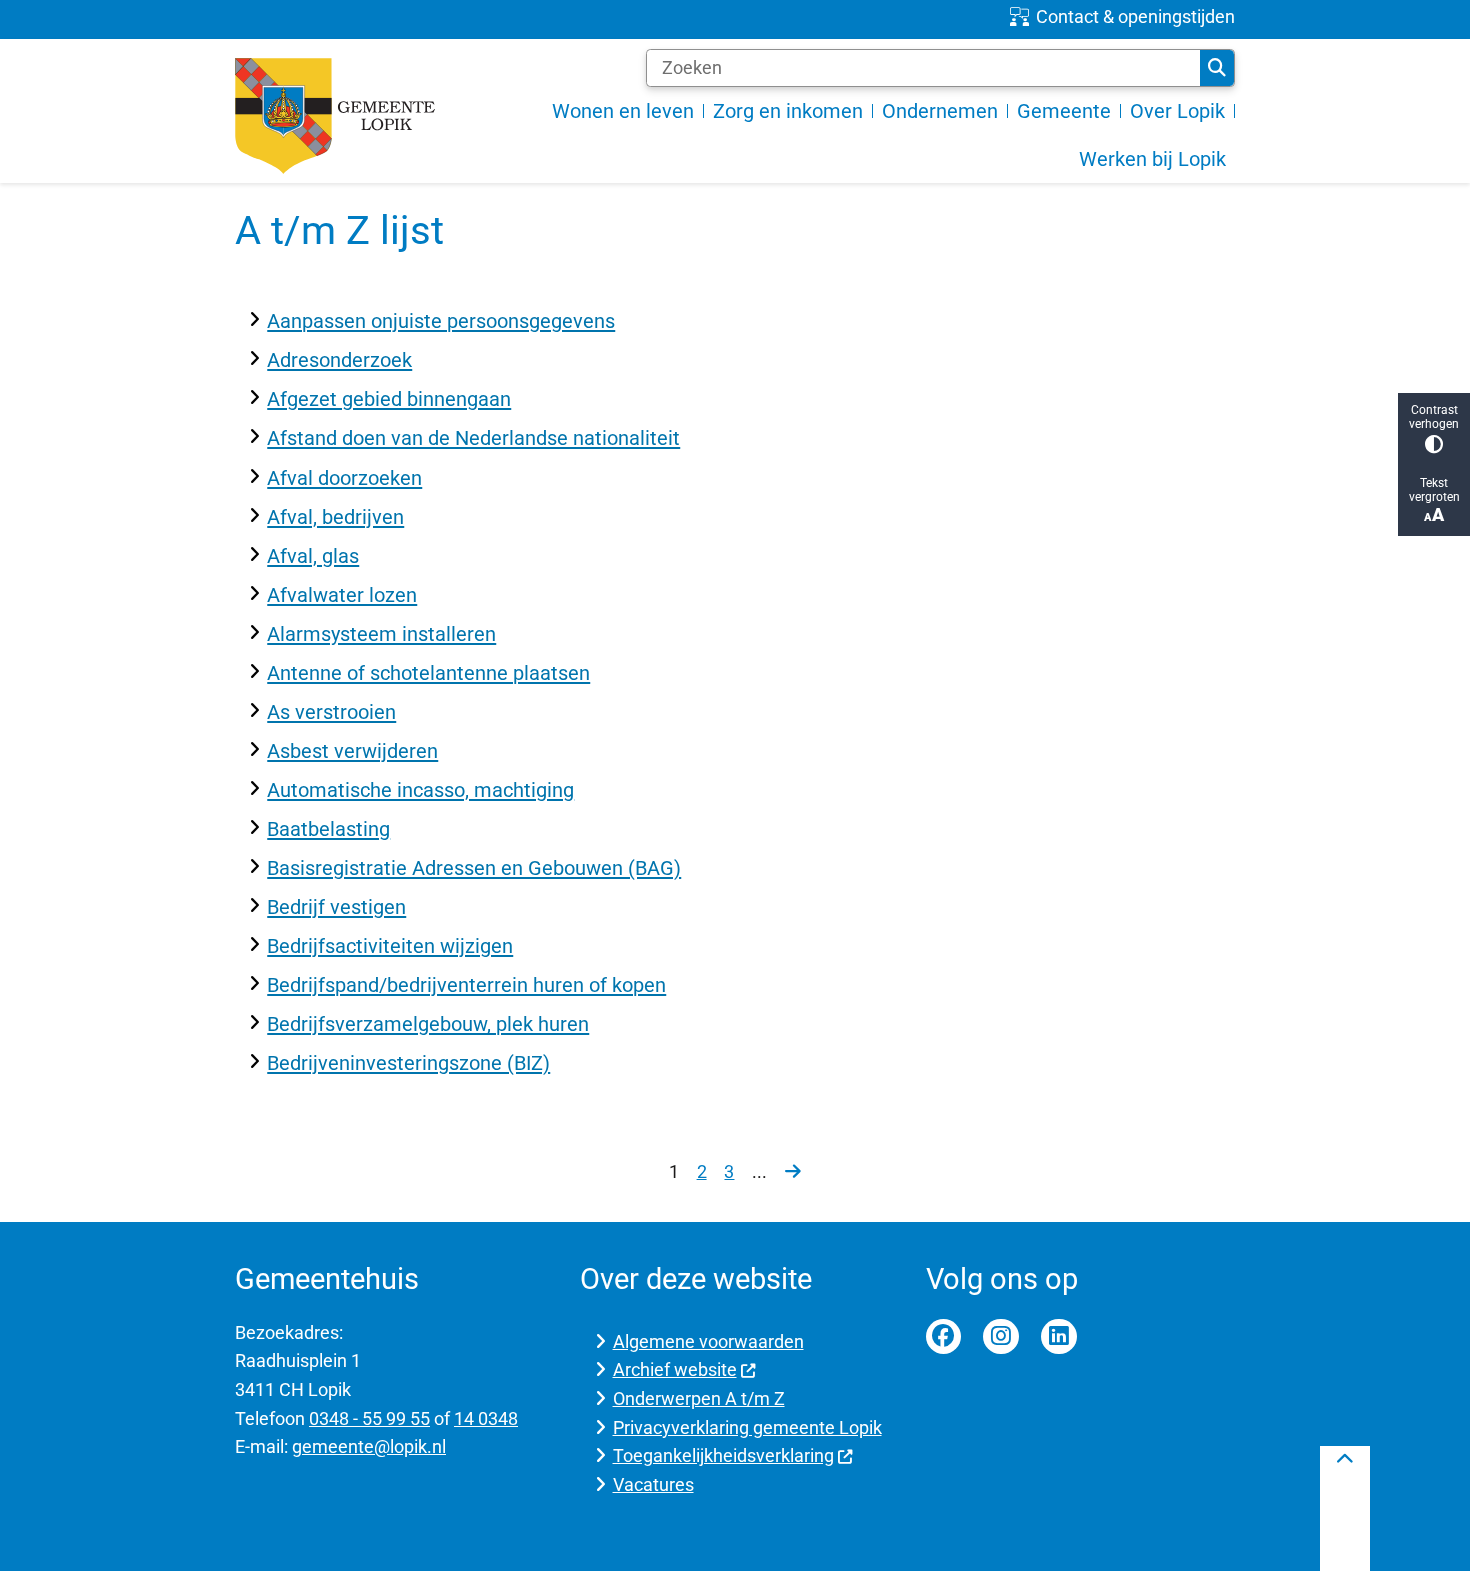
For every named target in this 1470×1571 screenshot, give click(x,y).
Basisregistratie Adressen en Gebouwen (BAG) (474, 868)
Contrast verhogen (1434, 417)
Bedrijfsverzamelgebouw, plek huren (428, 1024)
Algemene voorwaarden (708, 1341)
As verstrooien (331, 712)
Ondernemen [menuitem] (940, 111)
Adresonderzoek (339, 360)
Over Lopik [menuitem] (1177, 111)
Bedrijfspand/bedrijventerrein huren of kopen (466, 985)
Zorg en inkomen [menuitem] (788, 111)
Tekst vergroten (1434, 490)
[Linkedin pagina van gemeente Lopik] (1059, 1337)
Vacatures (653, 1484)
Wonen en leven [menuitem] (623, 111)
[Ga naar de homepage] (335, 116)
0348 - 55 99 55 (369, 1418)
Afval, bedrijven (335, 517)
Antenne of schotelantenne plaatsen (428, 673)
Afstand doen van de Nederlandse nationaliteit (473, 438)
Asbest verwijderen (352, 751)
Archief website (675, 1369)
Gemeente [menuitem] (1064, 111)
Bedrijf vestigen (336, 907)
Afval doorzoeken (344, 478)
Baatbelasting (328, 829)
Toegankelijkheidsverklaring (723, 1455)
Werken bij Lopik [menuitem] (1152, 159)
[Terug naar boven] (1345, 1508)
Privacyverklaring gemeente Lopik (747, 1427)
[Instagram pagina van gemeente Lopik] (1001, 1337)
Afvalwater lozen (342, 595)
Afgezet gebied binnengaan (389, 399)
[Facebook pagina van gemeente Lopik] (944, 1337)
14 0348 (486, 1418)
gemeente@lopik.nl (369, 1446)
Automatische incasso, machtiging (420, 790)
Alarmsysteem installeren (381, 634)
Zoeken (1217, 68)
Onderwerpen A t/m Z (699, 1398)
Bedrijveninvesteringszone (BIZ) (408, 1063)
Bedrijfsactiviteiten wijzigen (390, 946)
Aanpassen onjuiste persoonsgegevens (441, 321)
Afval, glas (313, 556)
